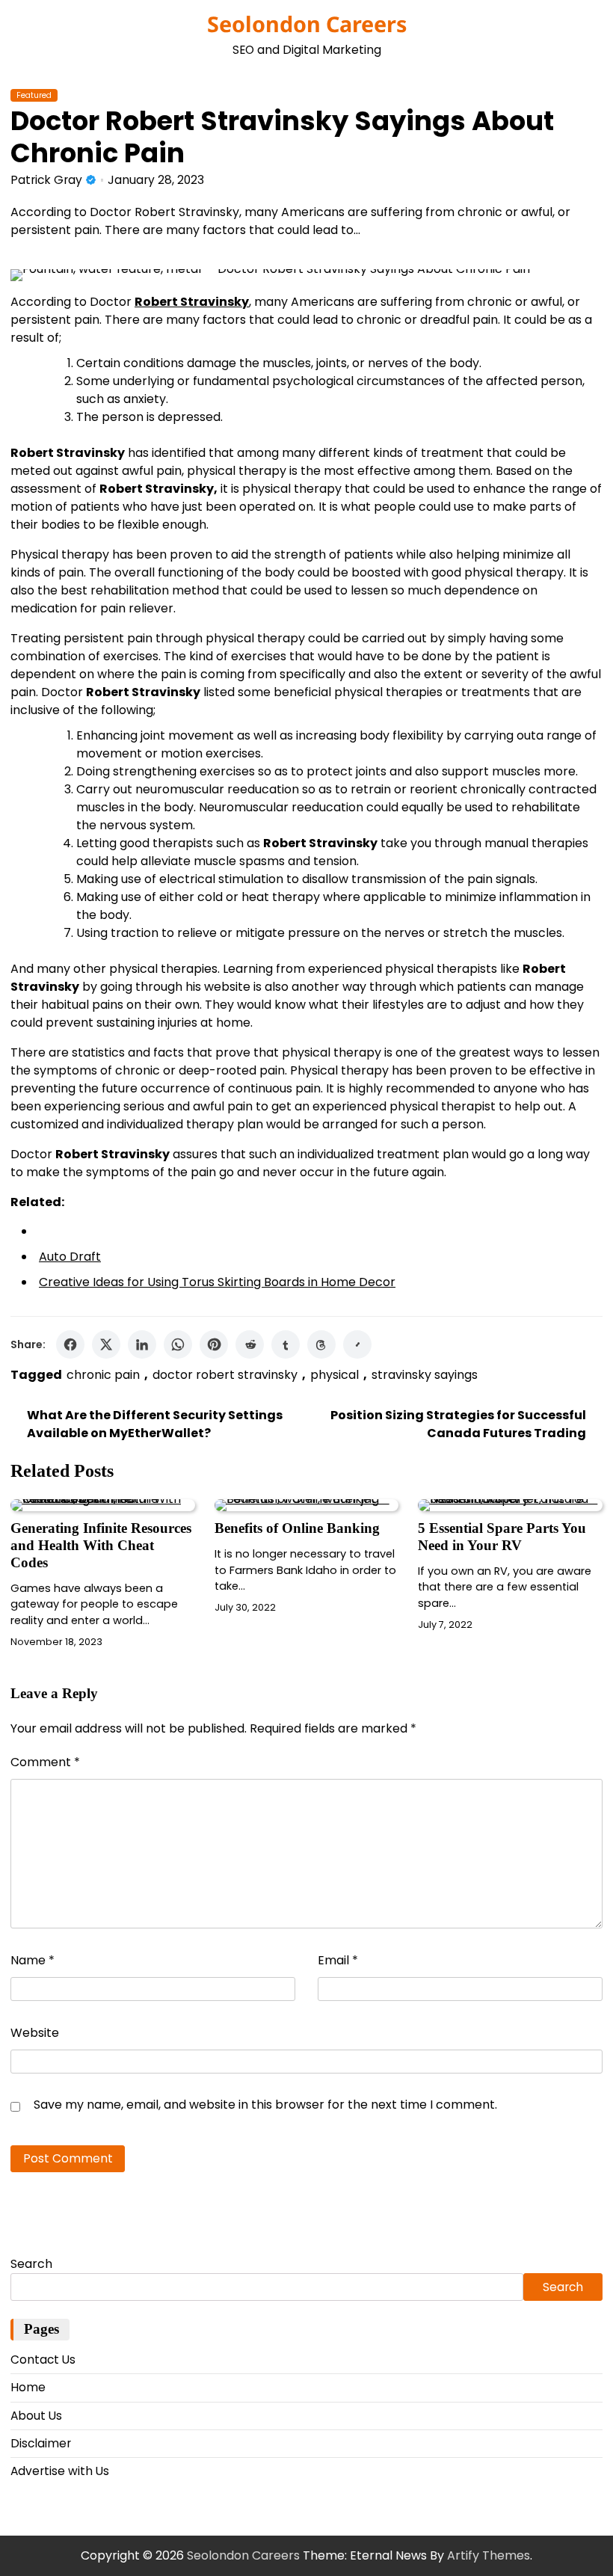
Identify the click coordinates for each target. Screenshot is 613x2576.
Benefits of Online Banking (297, 1528)
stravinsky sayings (425, 1375)
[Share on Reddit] (250, 1344)
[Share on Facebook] (70, 1344)
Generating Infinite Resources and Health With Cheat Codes (101, 1545)
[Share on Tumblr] (286, 1344)
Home (28, 2387)
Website (35, 2033)
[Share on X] (106, 1344)
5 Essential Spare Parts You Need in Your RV (502, 1537)
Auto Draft (70, 1257)
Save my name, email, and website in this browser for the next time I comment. (265, 2105)
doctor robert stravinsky (225, 1375)
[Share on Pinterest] (214, 1344)
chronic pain (103, 1375)
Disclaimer (41, 2443)
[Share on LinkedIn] (142, 1344)
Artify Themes (489, 2555)
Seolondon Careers (307, 24)
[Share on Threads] (321, 1344)
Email (338, 1960)
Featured (34, 95)
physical (335, 1375)
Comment (45, 1762)
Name (33, 1960)
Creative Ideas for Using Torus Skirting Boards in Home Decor (217, 1282)
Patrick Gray (46, 180)
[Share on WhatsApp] (178, 1344)
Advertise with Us (60, 2471)
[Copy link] (357, 1344)
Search (31, 2264)
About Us (36, 2416)
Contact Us (43, 2360)
